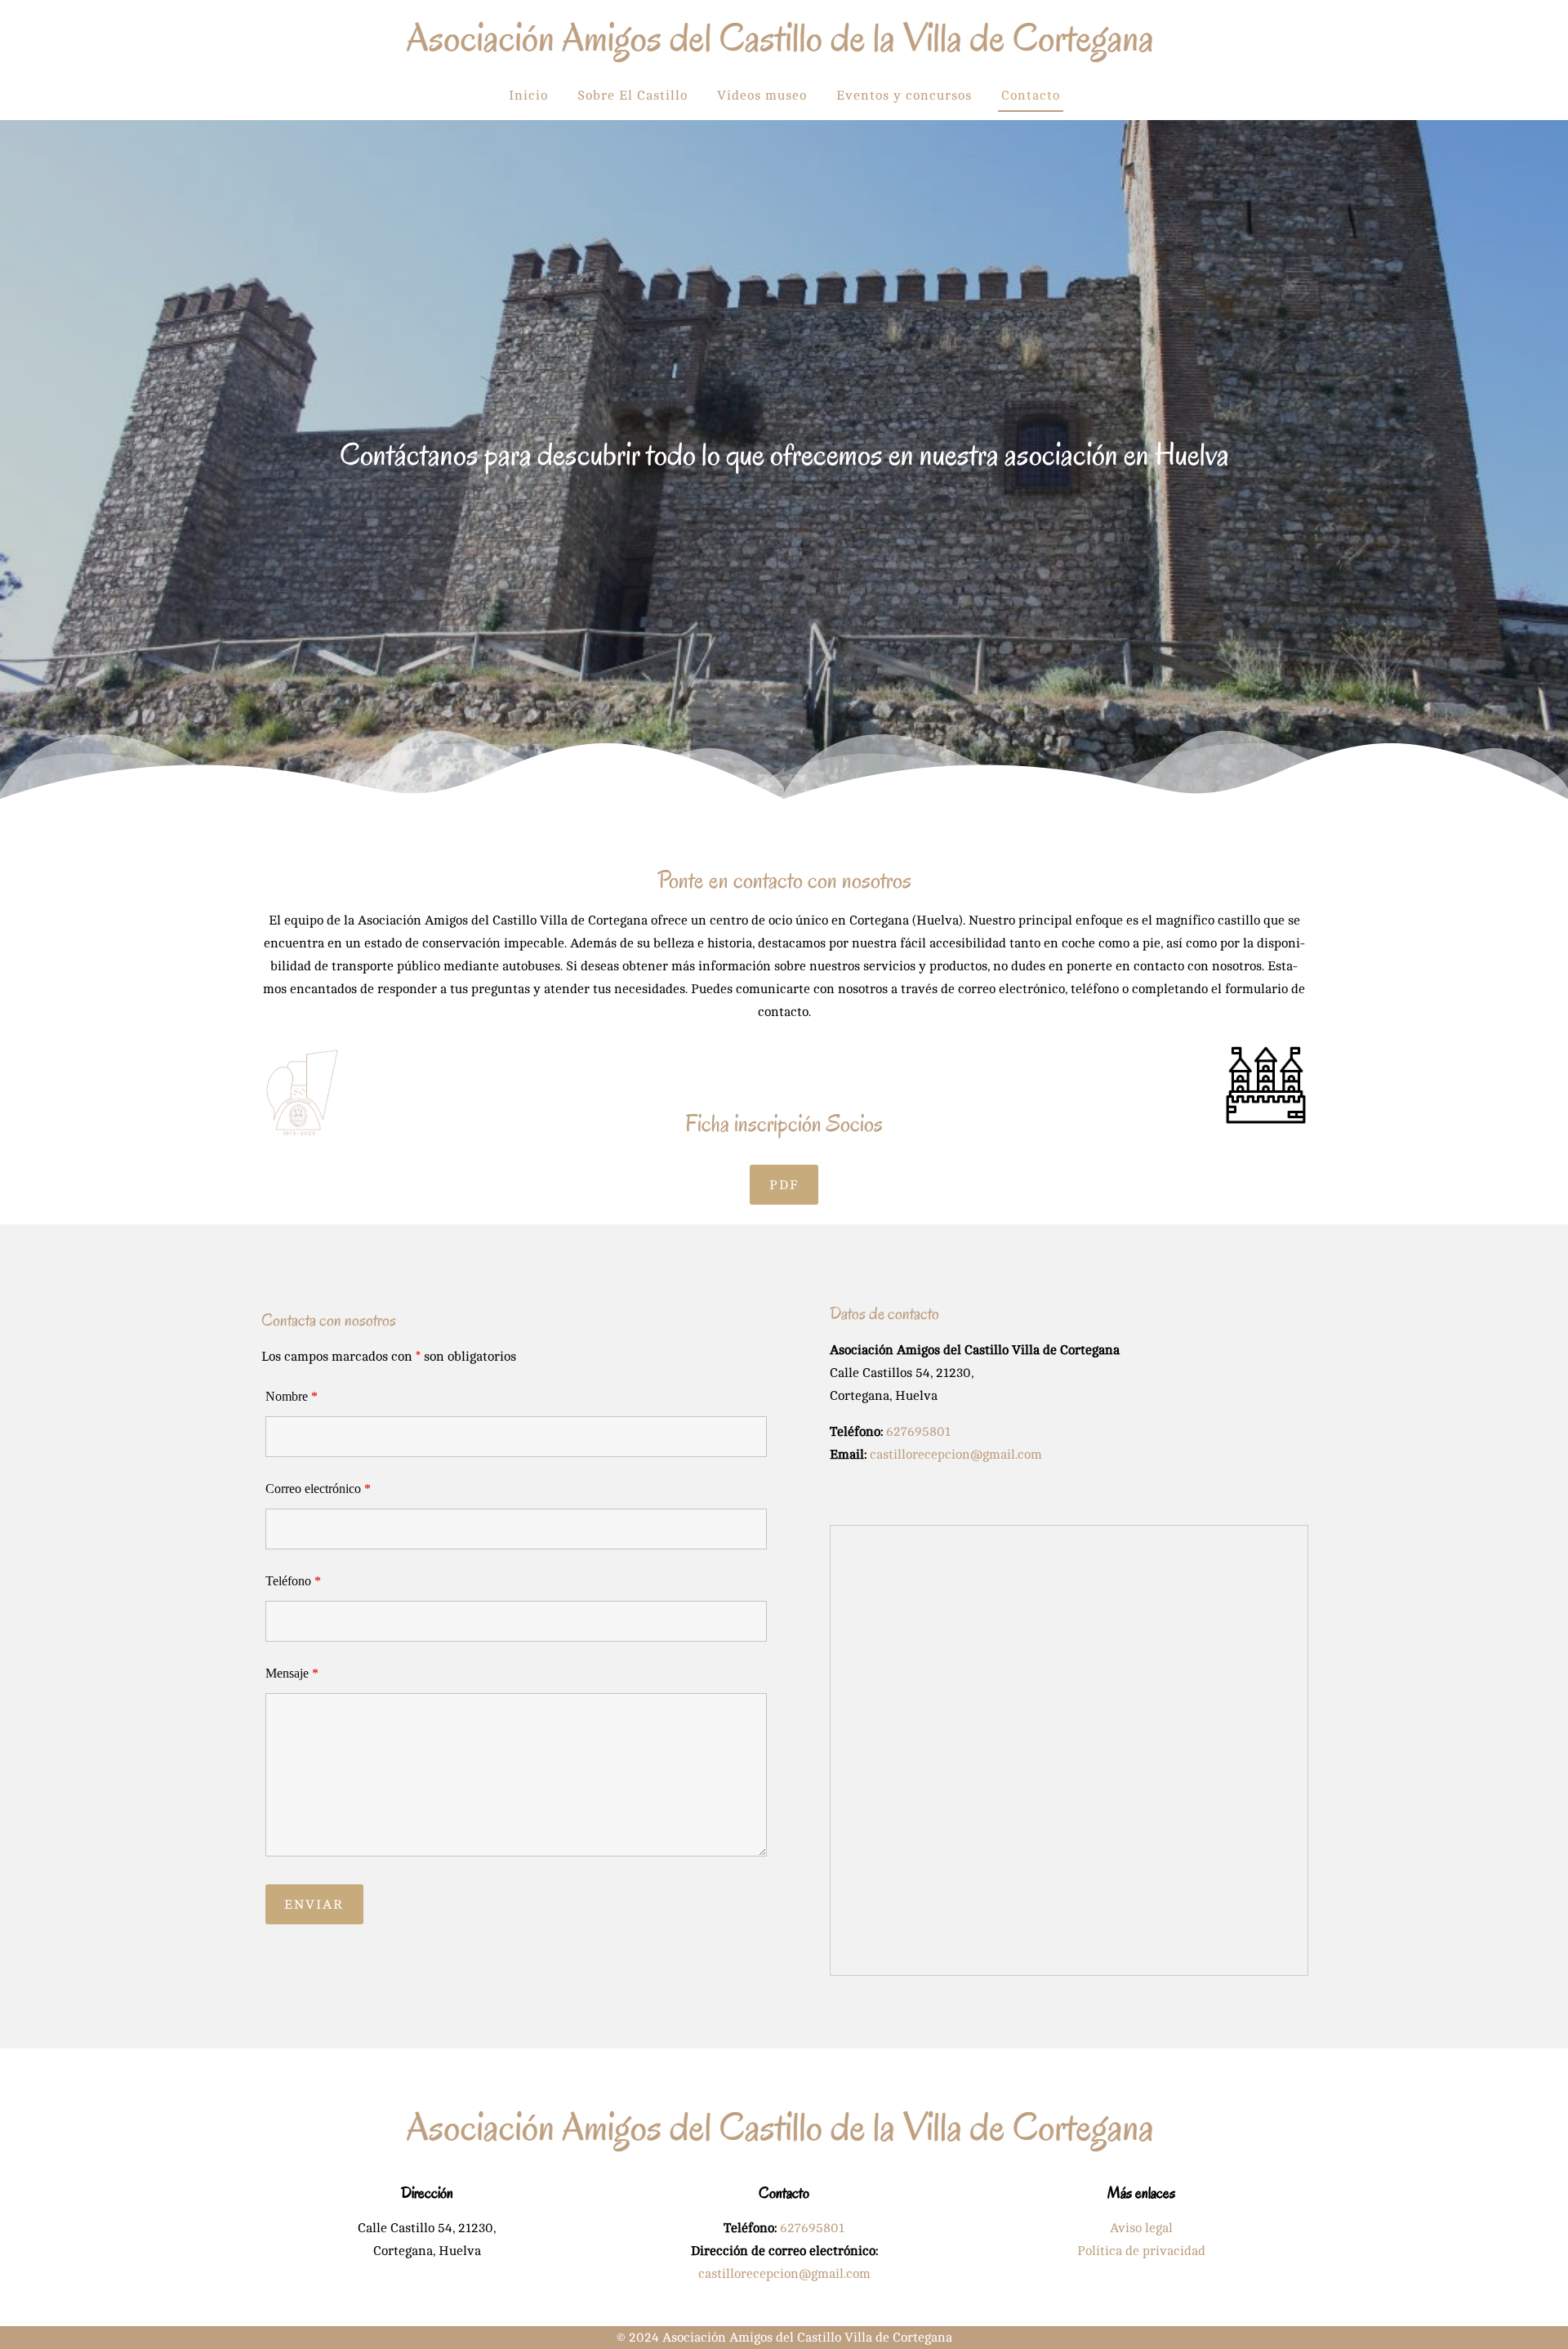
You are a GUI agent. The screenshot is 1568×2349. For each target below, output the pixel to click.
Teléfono (293, 1581)
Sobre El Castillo (633, 96)
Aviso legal (1141, 2228)
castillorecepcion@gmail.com (956, 1455)
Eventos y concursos (904, 96)
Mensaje (292, 1673)
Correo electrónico (318, 1489)
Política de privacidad (1141, 2251)
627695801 (918, 1432)
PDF (784, 1185)
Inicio (528, 96)
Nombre (292, 1396)
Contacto (1031, 96)
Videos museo (762, 96)
